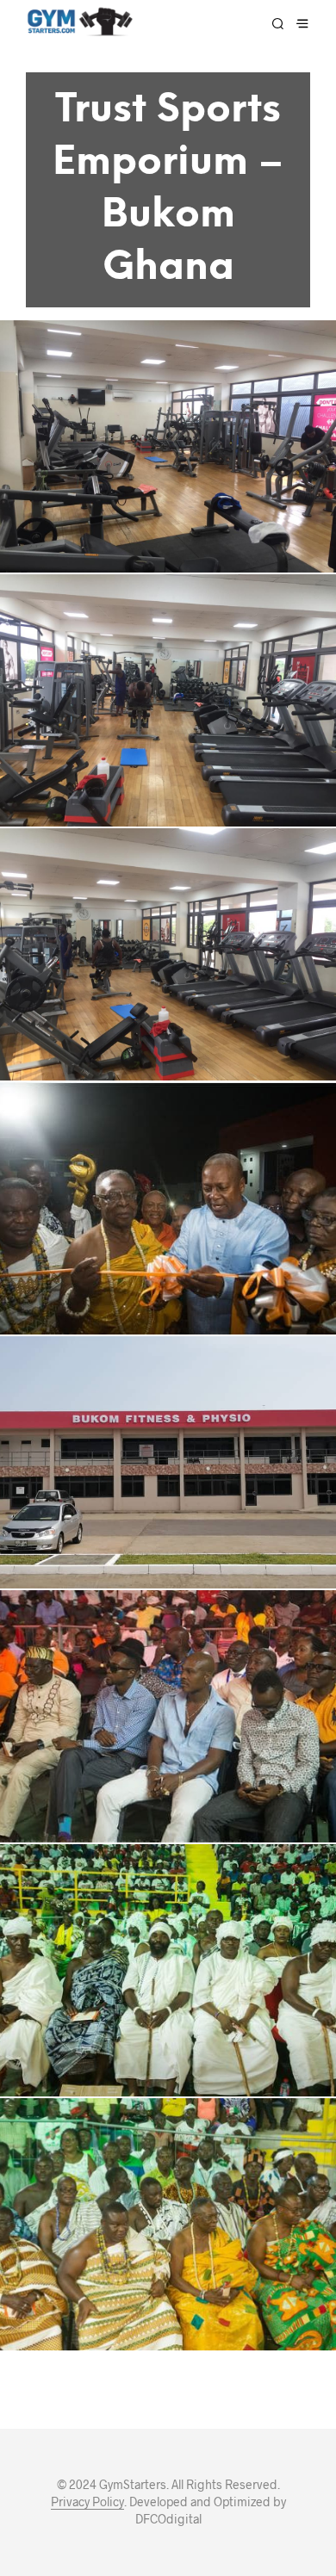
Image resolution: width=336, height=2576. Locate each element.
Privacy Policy (87, 2502)
